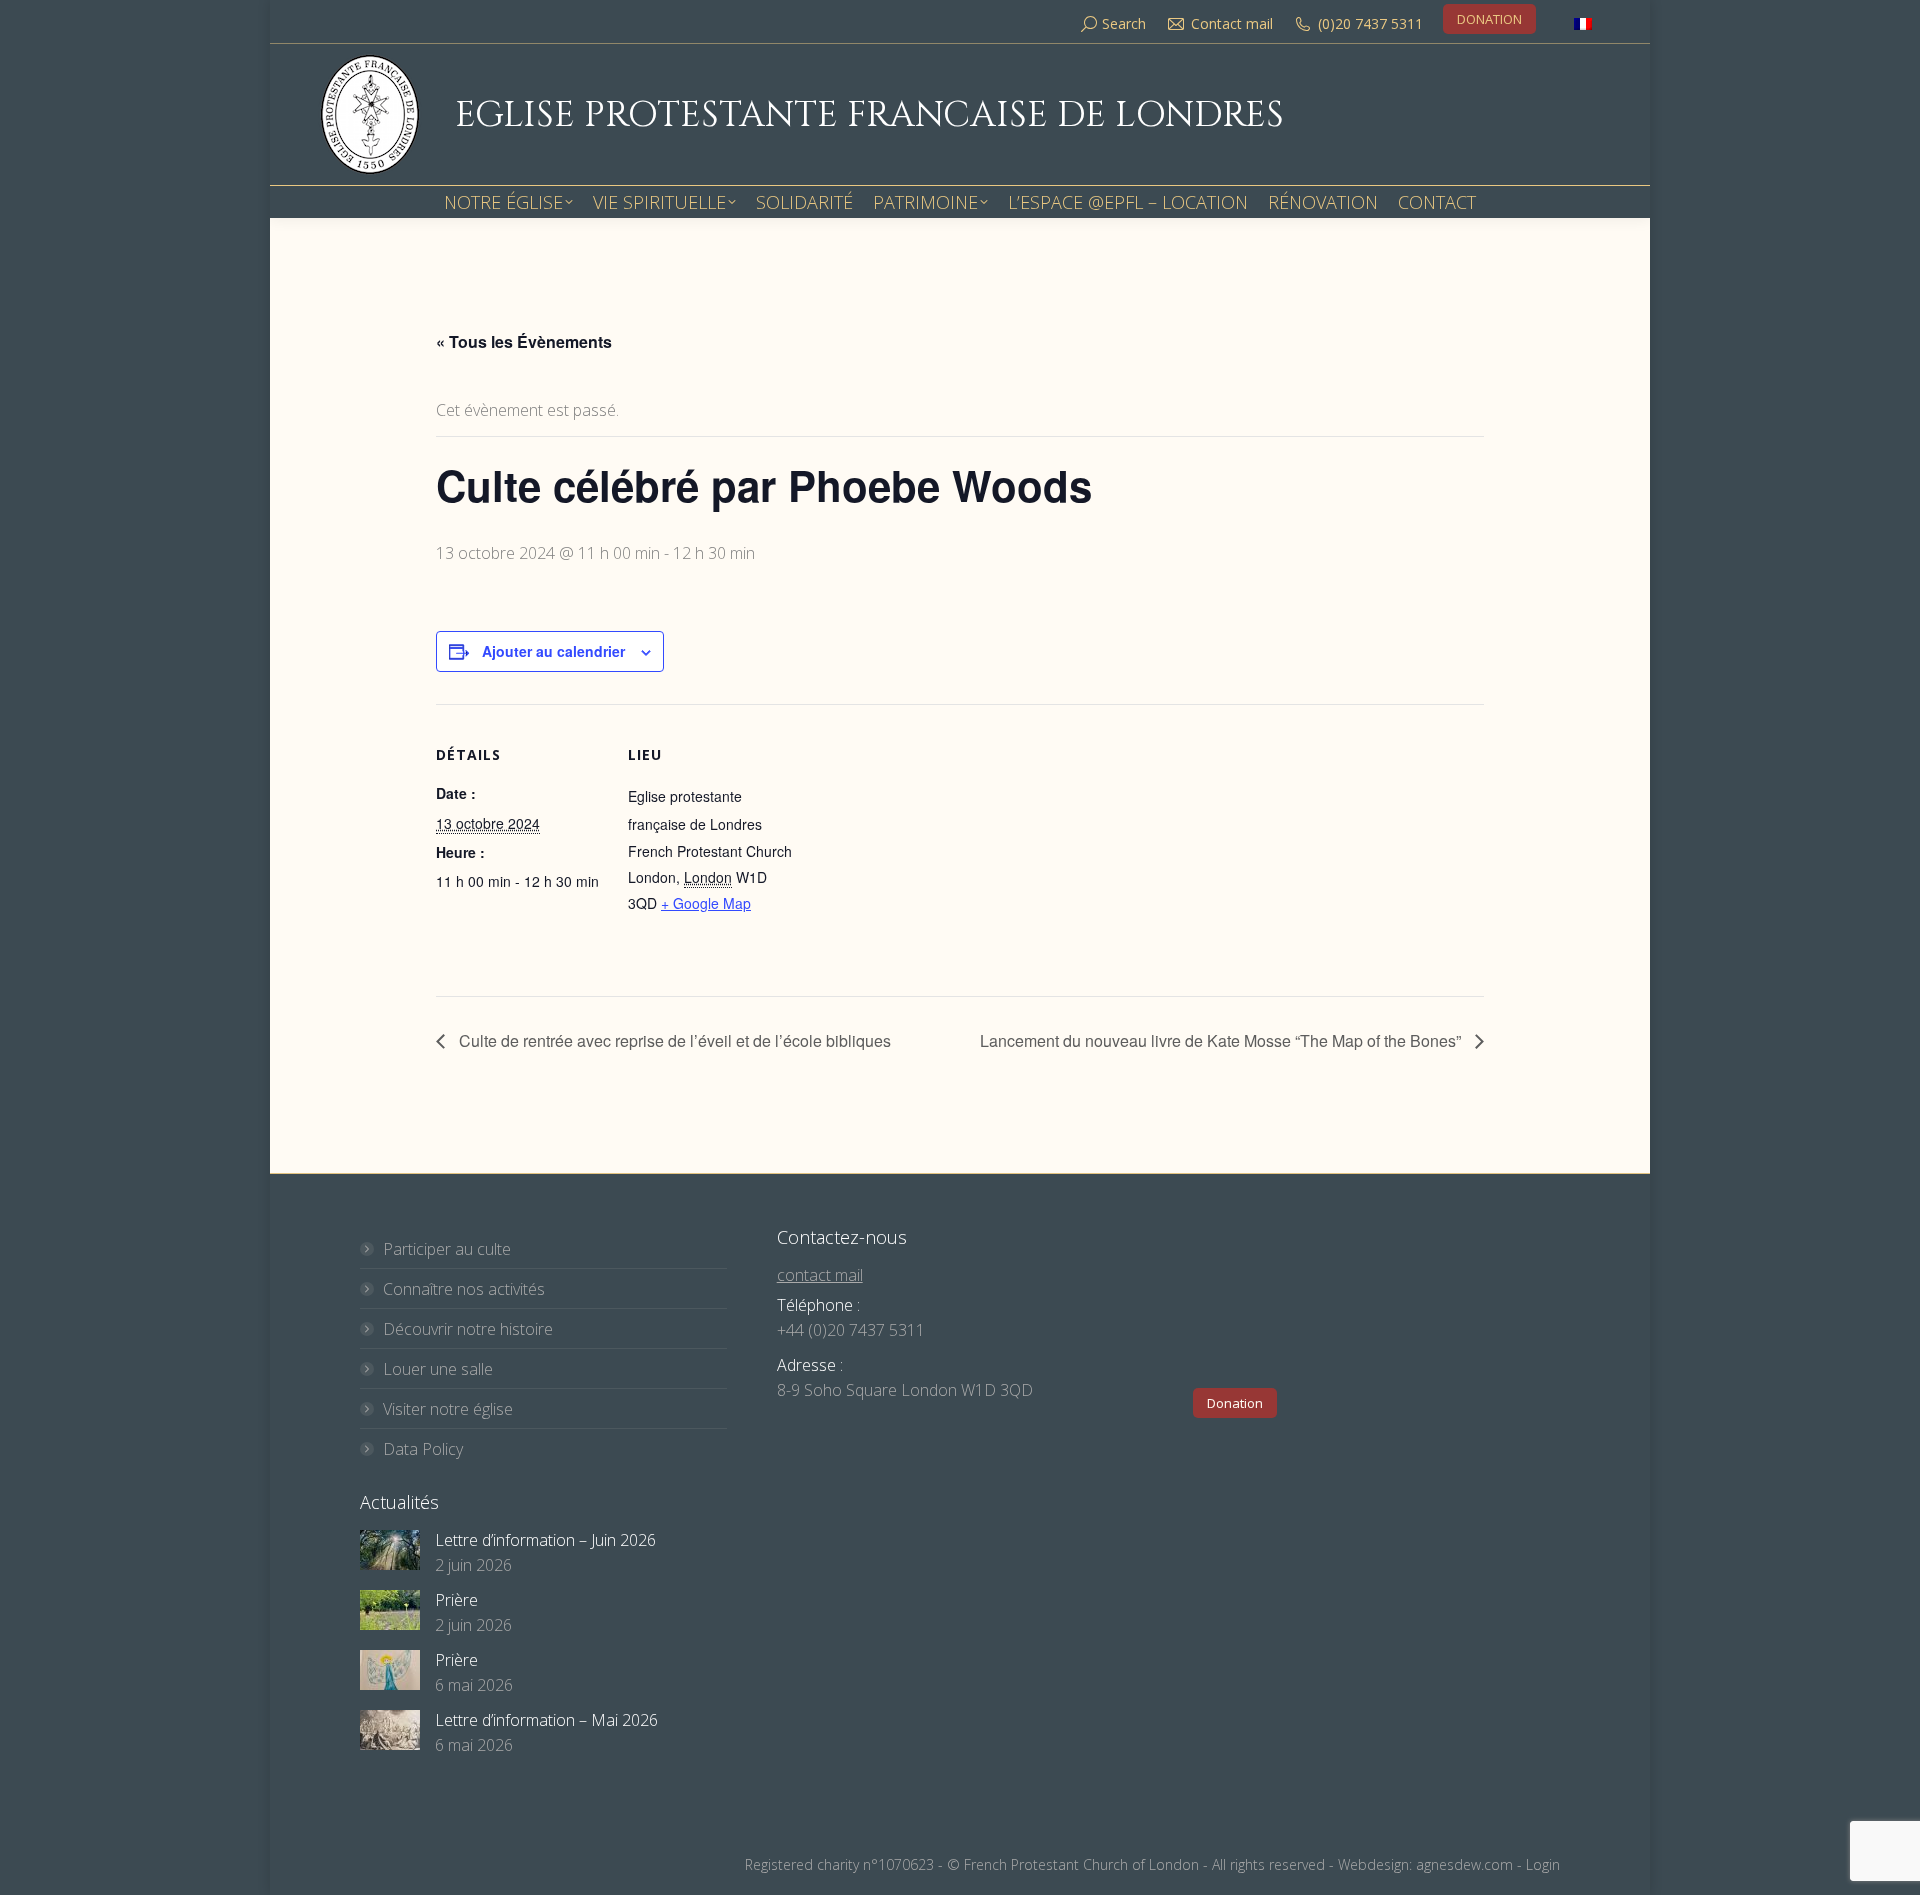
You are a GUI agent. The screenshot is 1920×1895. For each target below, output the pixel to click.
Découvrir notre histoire (468, 1329)
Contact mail (1232, 23)
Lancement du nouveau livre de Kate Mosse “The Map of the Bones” (1222, 1040)
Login (1543, 1864)
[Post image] (390, 1550)
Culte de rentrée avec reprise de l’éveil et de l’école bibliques (673, 1040)
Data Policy (423, 1449)
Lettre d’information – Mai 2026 (546, 1720)
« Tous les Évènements (524, 341)
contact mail (820, 1275)
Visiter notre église (448, 1409)
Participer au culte (447, 1249)
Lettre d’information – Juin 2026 (545, 1540)
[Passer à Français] (1583, 23)
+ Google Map (706, 903)
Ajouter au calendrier (553, 651)
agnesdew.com (1464, 1864)
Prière (456, 1600)
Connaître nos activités (464, 1289)
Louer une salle (438, 1369)
